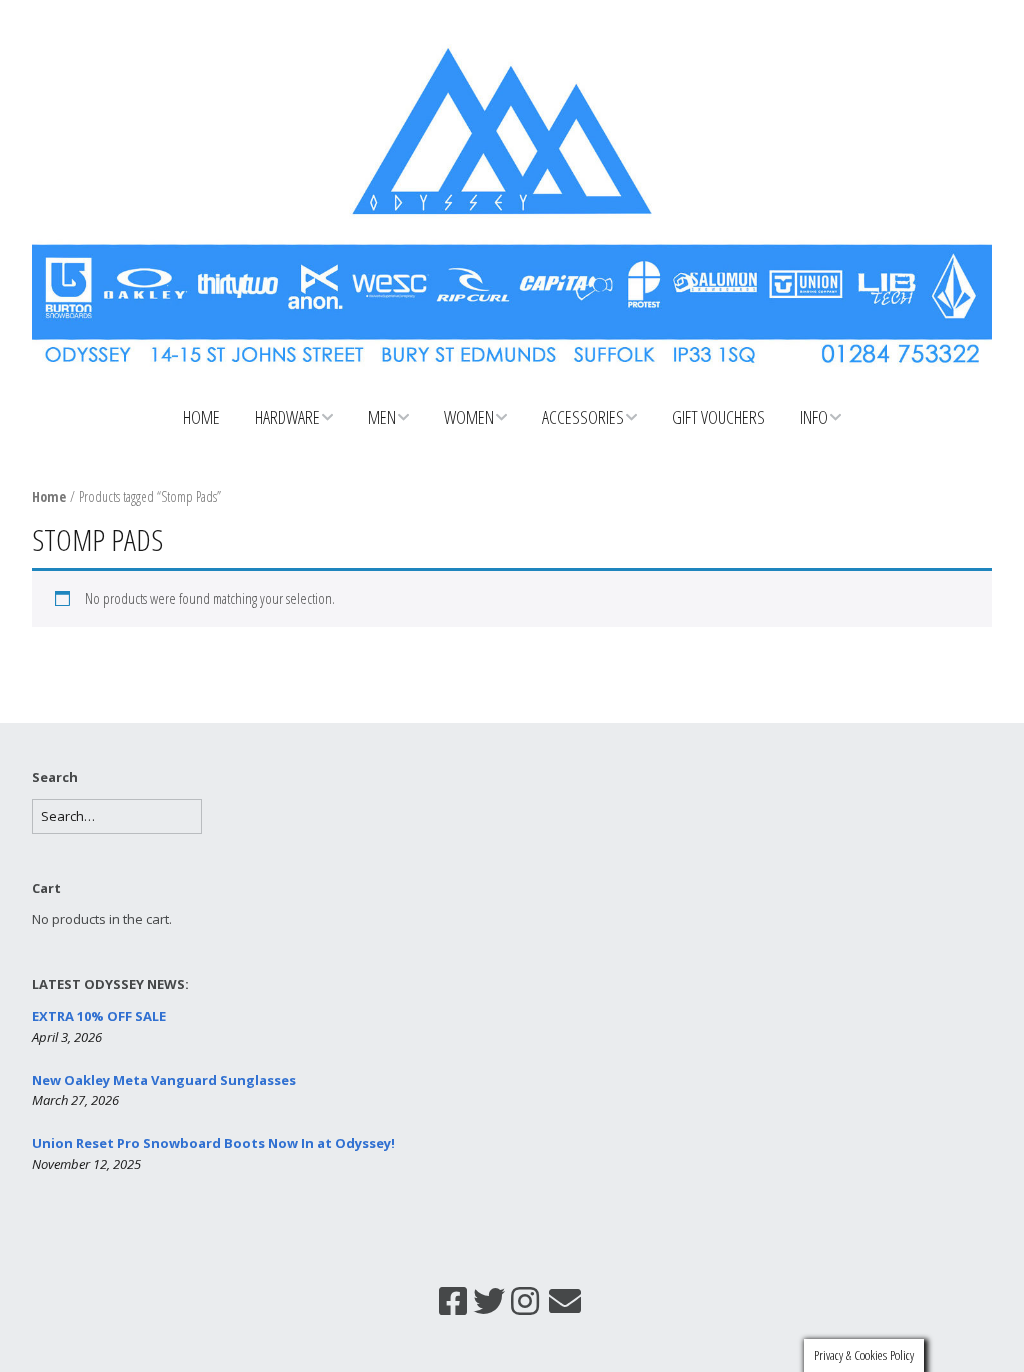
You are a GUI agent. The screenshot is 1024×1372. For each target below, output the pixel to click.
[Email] (565, 1301)
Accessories (583, 417)
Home (201, 417)
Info (814, 417)
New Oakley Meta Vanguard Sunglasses (164, 1080)
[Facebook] (453, 1301)
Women (469, 417)
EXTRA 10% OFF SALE (99, 1016)
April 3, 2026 (67, 1037)
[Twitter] (489, 1301)
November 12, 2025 (86, 1164)
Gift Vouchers (718, 417)
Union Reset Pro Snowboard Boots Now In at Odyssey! (213, 1143)
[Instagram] (525, 1301)
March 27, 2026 (75, 1100)
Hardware (287, 417)
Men (382, 417)
